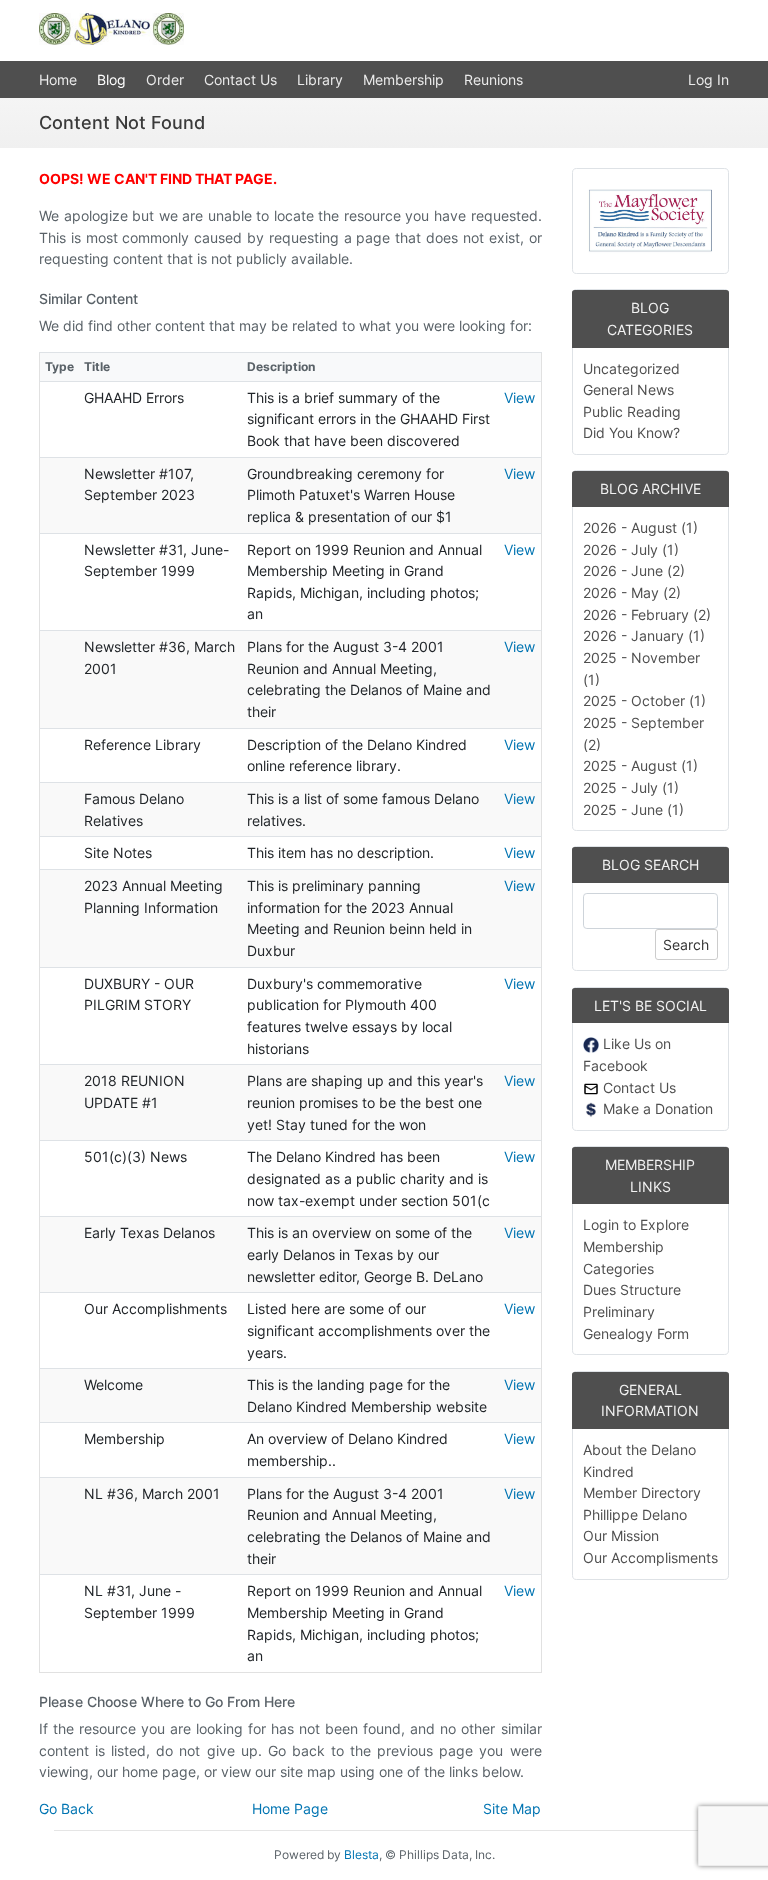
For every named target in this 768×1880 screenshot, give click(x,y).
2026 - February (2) (647, 614)
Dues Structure (632, 1289)
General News (628, 389)
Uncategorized (631, 368)
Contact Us (240, 79)
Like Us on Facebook (627, 1054)
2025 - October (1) (644, 700)
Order (165, 79)
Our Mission (621, 1535)
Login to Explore (636, 1224)
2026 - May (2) (632, 592)
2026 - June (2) (634, 570)
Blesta (361, 1854)
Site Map (512, 1808)
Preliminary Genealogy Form (636, 1322)
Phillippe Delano (635, 1514)
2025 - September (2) (643, 733)
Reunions (493, 79)
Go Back (66, 1808)
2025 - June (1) (633, 809)
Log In (708, 79)
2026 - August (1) (640, 527)
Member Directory (642, 1492)
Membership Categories (623, 1257)
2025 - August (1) (640, 765)
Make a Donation (656, 1108)
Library (320, 79)
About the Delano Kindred (639, 1460)
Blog (111, 79)
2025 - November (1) (641, 668)
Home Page (290, 1808)
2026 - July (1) (631, 549)
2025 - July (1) (631, 787)
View (519, 397)
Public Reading (632, 411)
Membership (403, 79)
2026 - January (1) (644, 635)
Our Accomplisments (650, 1557)
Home (58, 79)
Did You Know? (631, 432)
